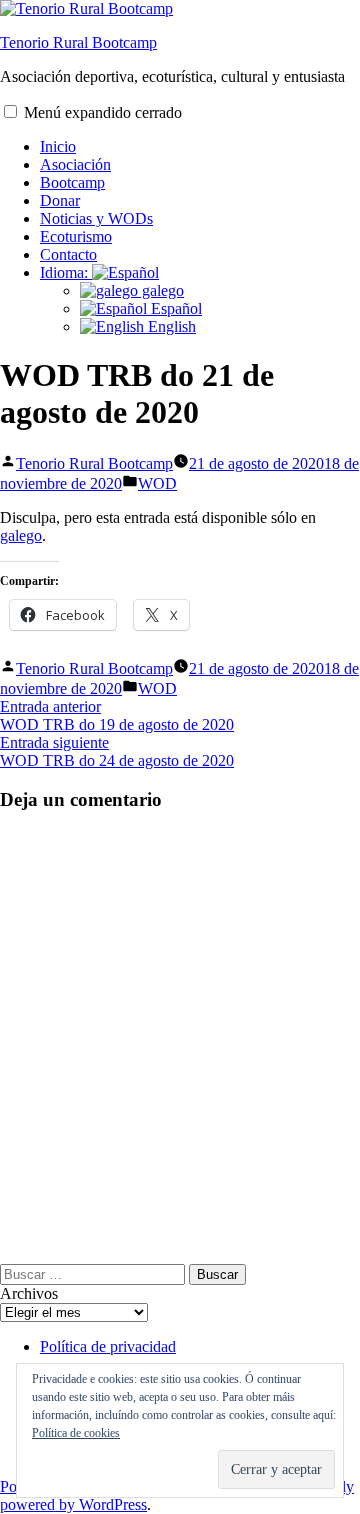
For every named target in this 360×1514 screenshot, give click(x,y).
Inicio (58, 146)
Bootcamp (72, 182)
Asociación (75, 164)
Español (174, 308)
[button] (10, 111)
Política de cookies (76, 1433)
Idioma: (66, 272)
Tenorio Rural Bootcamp (78, 42)
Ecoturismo (76, 236)
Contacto (68, 254)
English (170, 326)
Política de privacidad (108, 1346)
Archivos (29, 1293)
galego (161, 290)
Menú (103, 112)
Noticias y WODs (96, 218)
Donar (60, 200)
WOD (157, 483)
